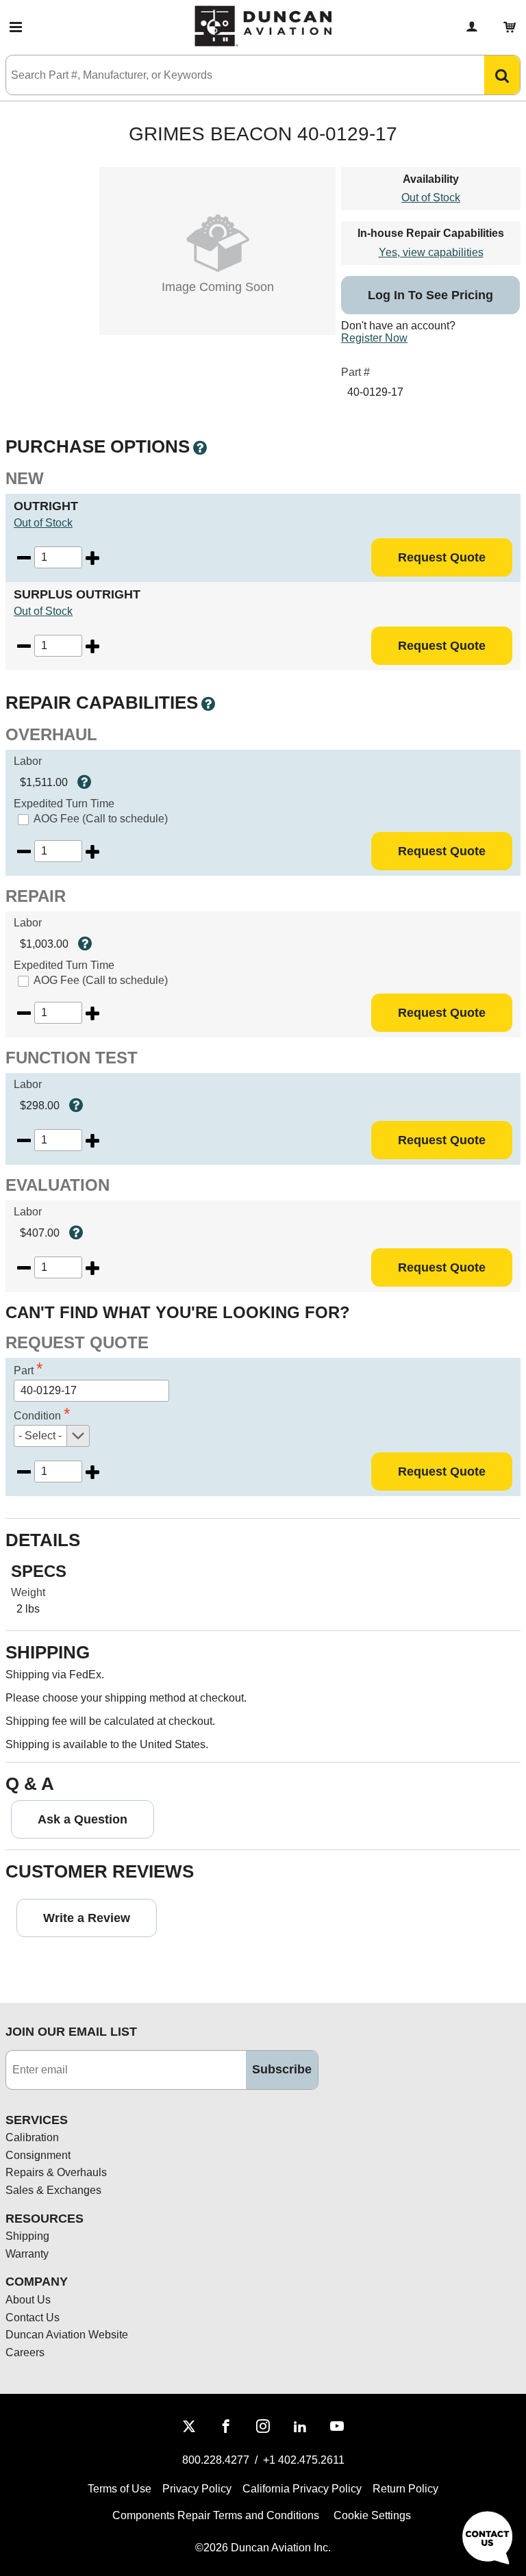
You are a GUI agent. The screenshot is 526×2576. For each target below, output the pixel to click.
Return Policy (405, 2489)
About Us (28, 2300)
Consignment (38, 2155)
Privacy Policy (197, 2489)
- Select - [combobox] (40, 1436)
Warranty (27, 2254)
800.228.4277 (216, 2460)
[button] (16, 27)
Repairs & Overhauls (56, 2172)
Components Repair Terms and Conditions (216, 2515)
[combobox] (231, 75)
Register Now (374, 338)
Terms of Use (120, 2489)
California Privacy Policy (302, 2489)
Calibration (32, 2137)
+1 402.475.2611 (304, 2460)
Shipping (27, 2236)
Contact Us (33, 2318)
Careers (25, 2352)
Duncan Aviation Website (67, 2335)
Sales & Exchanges (53, 2190)
